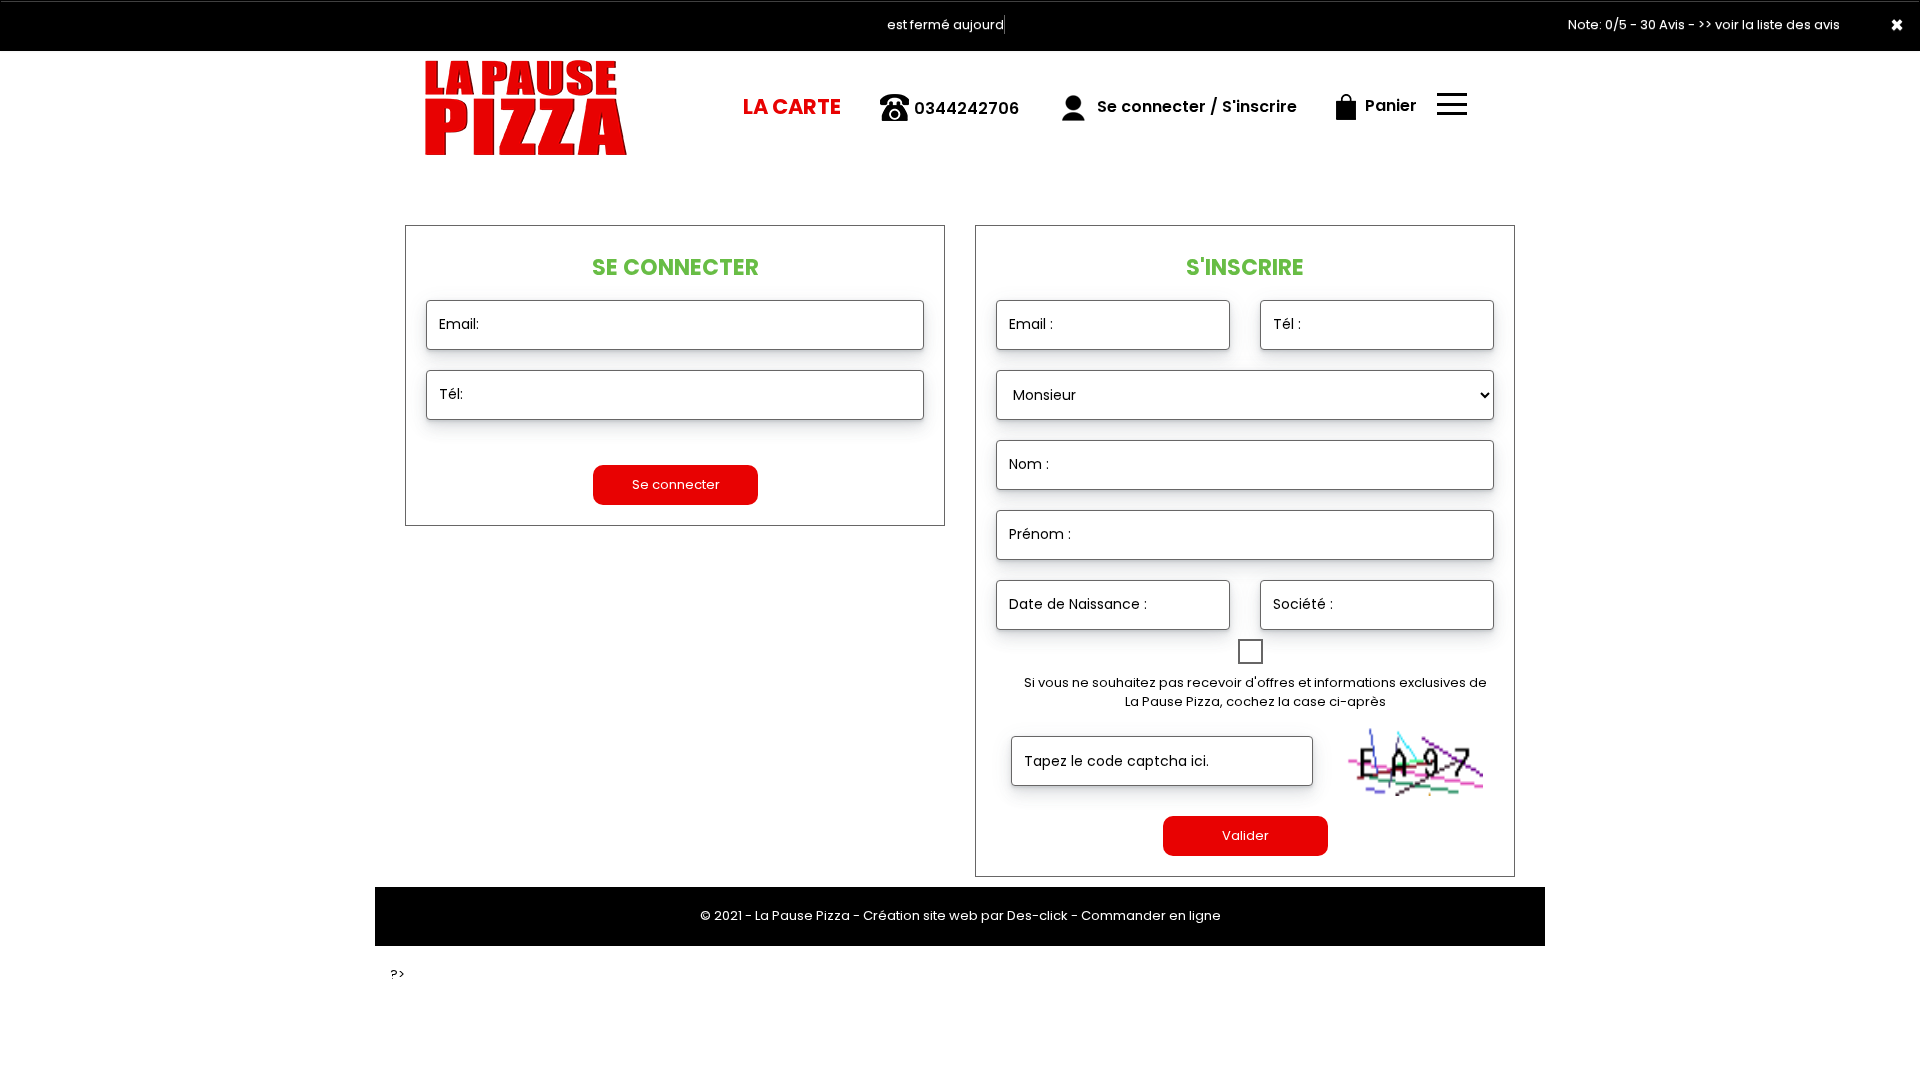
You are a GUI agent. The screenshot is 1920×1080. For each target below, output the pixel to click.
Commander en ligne (1151, 915)
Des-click (1037, 915)
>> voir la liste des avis (1769, 24)
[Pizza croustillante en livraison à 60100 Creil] (527, 99)
